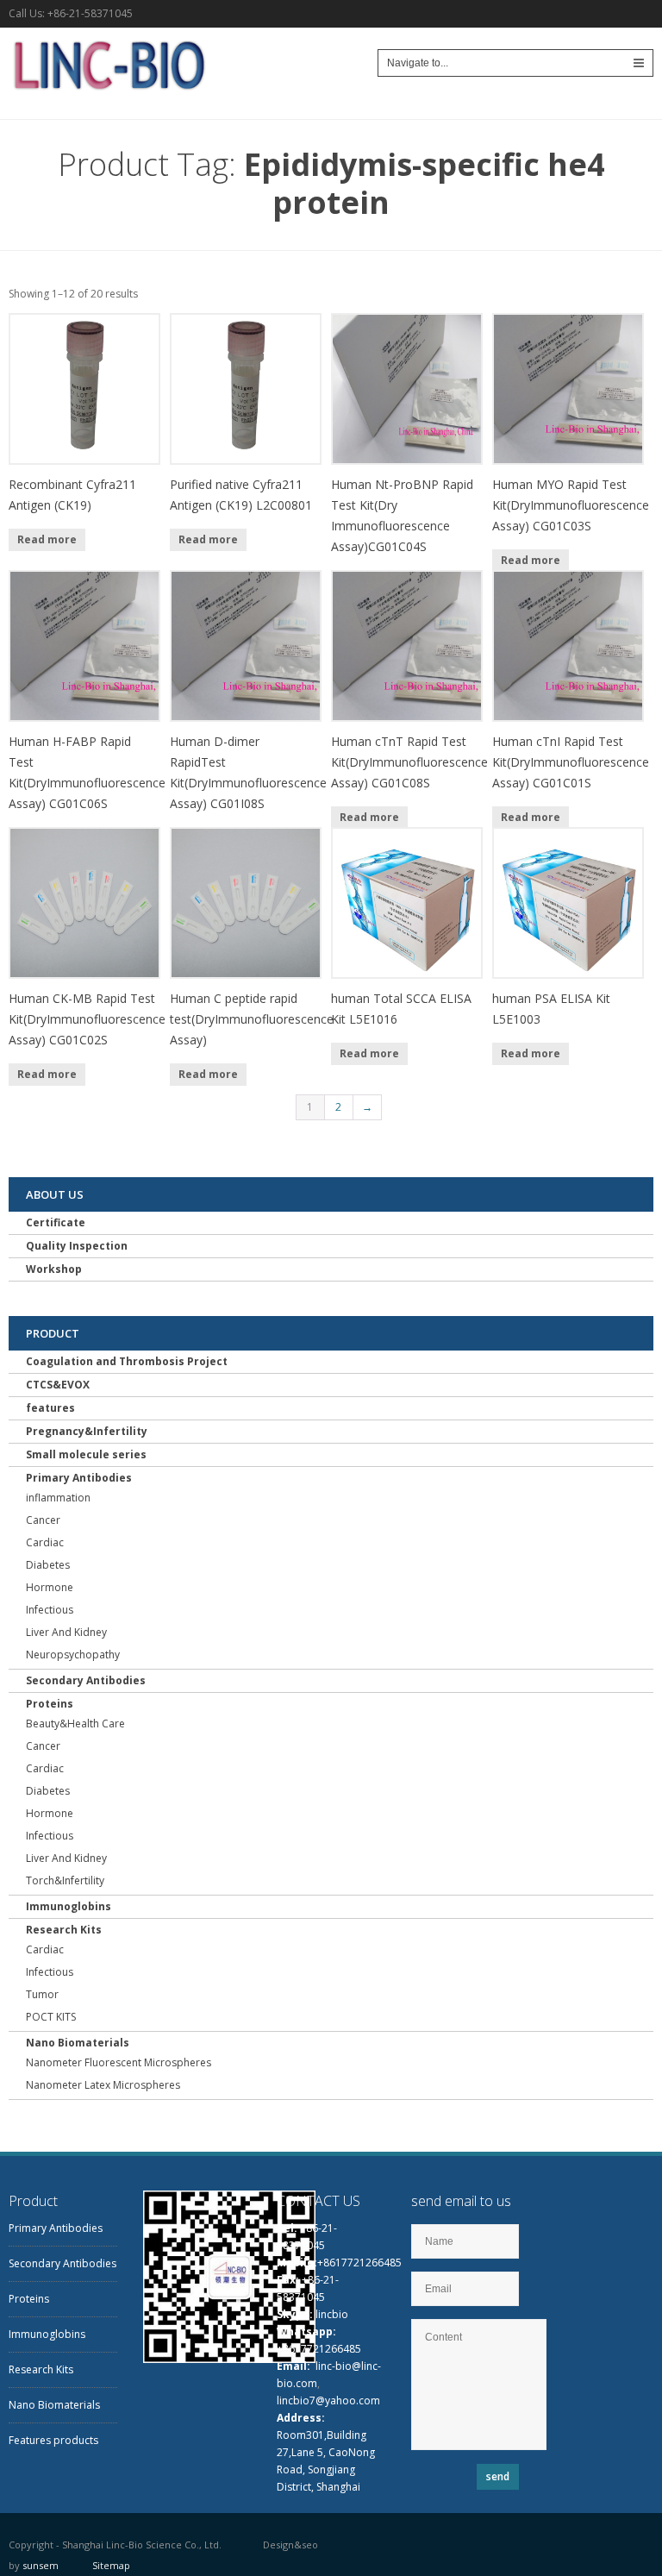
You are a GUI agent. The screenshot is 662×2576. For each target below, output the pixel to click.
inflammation (58, 1498)
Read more (47, 539)
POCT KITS (51, 2017)
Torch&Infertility (65, 1880)
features (50, 1408)
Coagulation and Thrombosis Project (127, 1361)
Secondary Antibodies (86, 1680)
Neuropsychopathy (73, 1655)
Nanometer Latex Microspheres (103, 2085)
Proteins (50, 1704)
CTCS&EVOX (58, 1385)
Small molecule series (86, 1454)
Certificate (56, 1222)
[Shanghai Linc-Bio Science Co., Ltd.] (107, 94)
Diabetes (48, 1565)
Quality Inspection (77, 1246)
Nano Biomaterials (78, 2043)
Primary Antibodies (79, 1478)
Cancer (43, 1520)
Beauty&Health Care (75, 1724)
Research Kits (64, 1930)
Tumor (42, 1994)
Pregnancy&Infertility (87, 1431)
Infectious (50, 1610)
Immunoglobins (69, 1906)
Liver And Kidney (66, 1632)
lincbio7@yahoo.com (328, 2401)
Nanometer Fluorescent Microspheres (119, 2062)
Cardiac (45, 1542)
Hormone (50, 1587)
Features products (53, 2440)
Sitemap (111, 2565)
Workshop (54, 1269)
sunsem (41, 2565)
